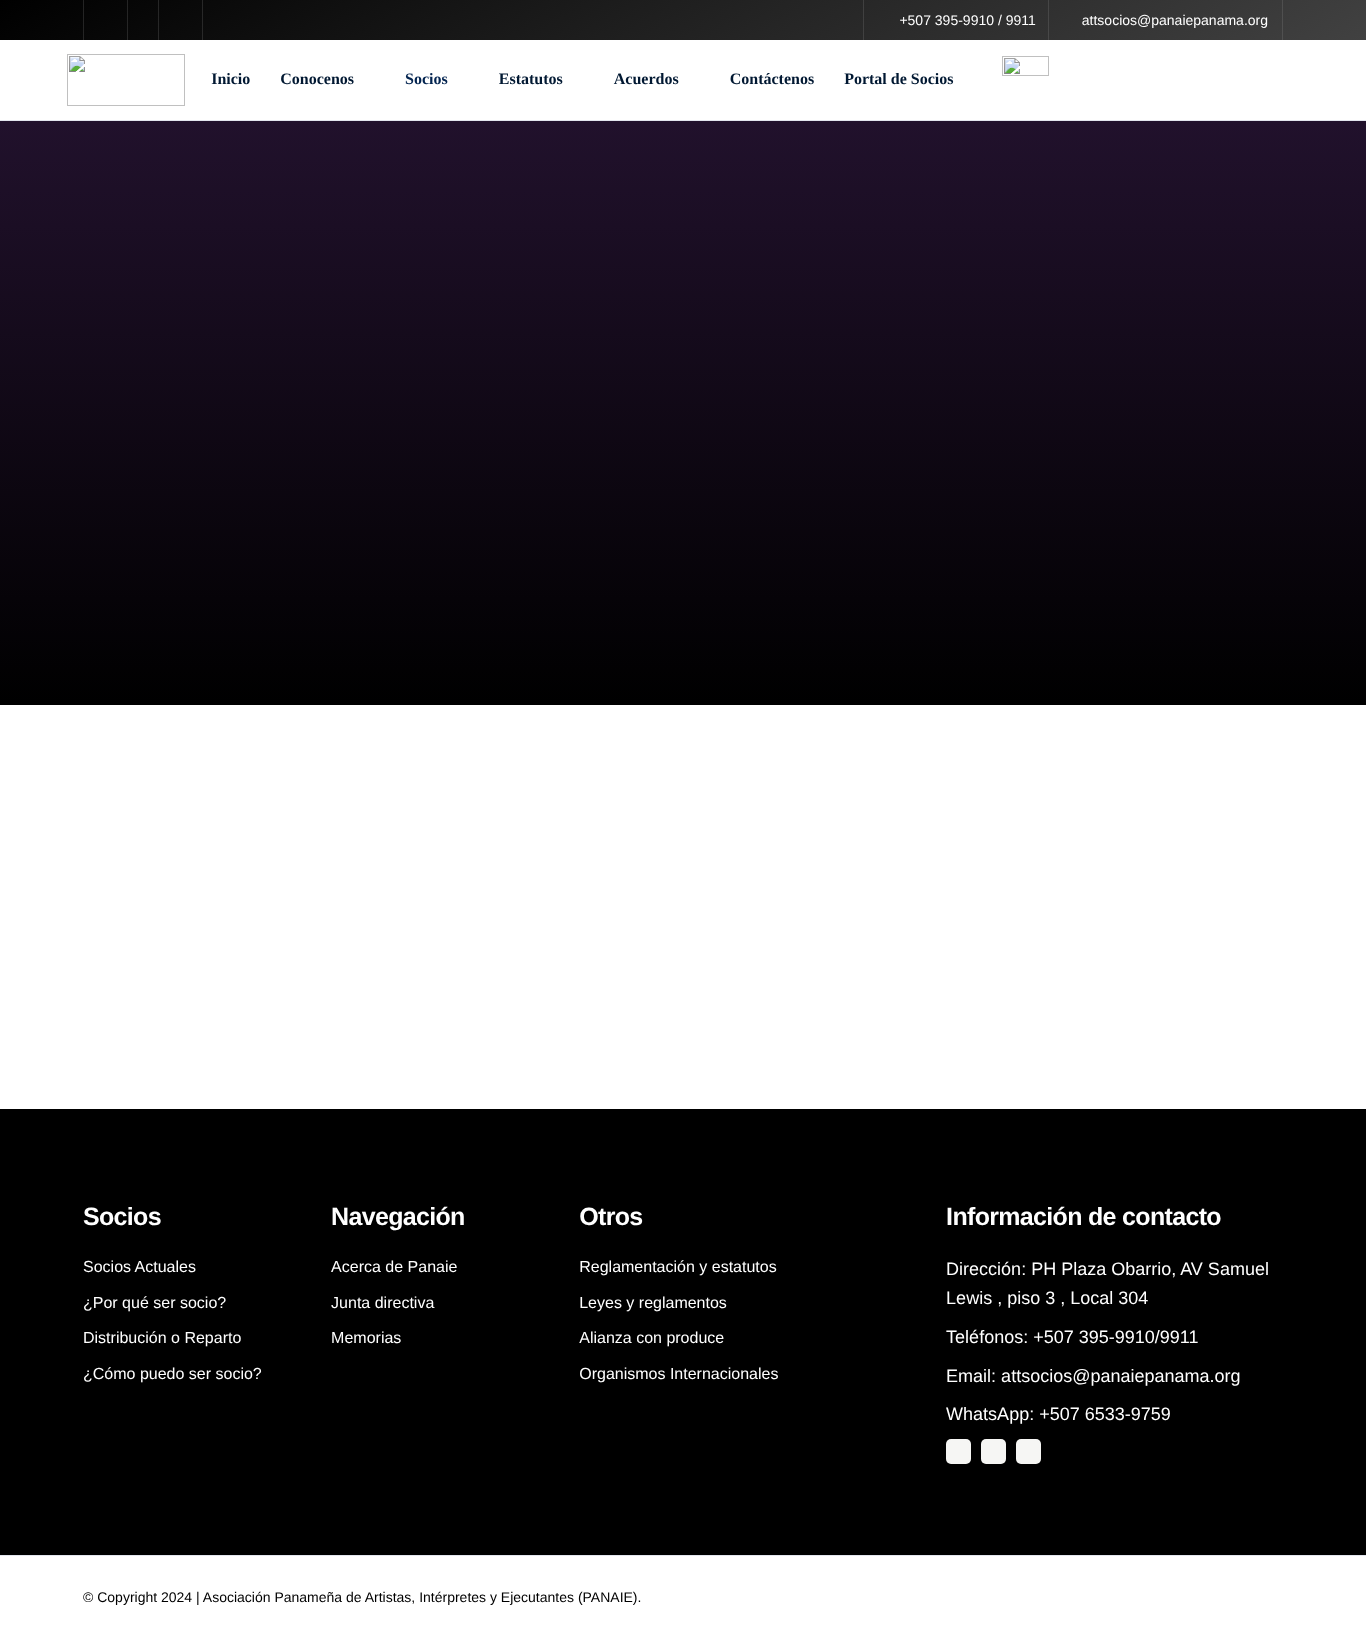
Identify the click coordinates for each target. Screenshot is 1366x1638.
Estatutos (531, 80)
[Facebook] (1028, 1451)
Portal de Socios (898, 80)
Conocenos (317, 80)
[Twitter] (958, 1451)
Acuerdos (646, 80)
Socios (426, 80)
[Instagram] (993, 1451)
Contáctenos (772, 80)
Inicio (230, 80)
